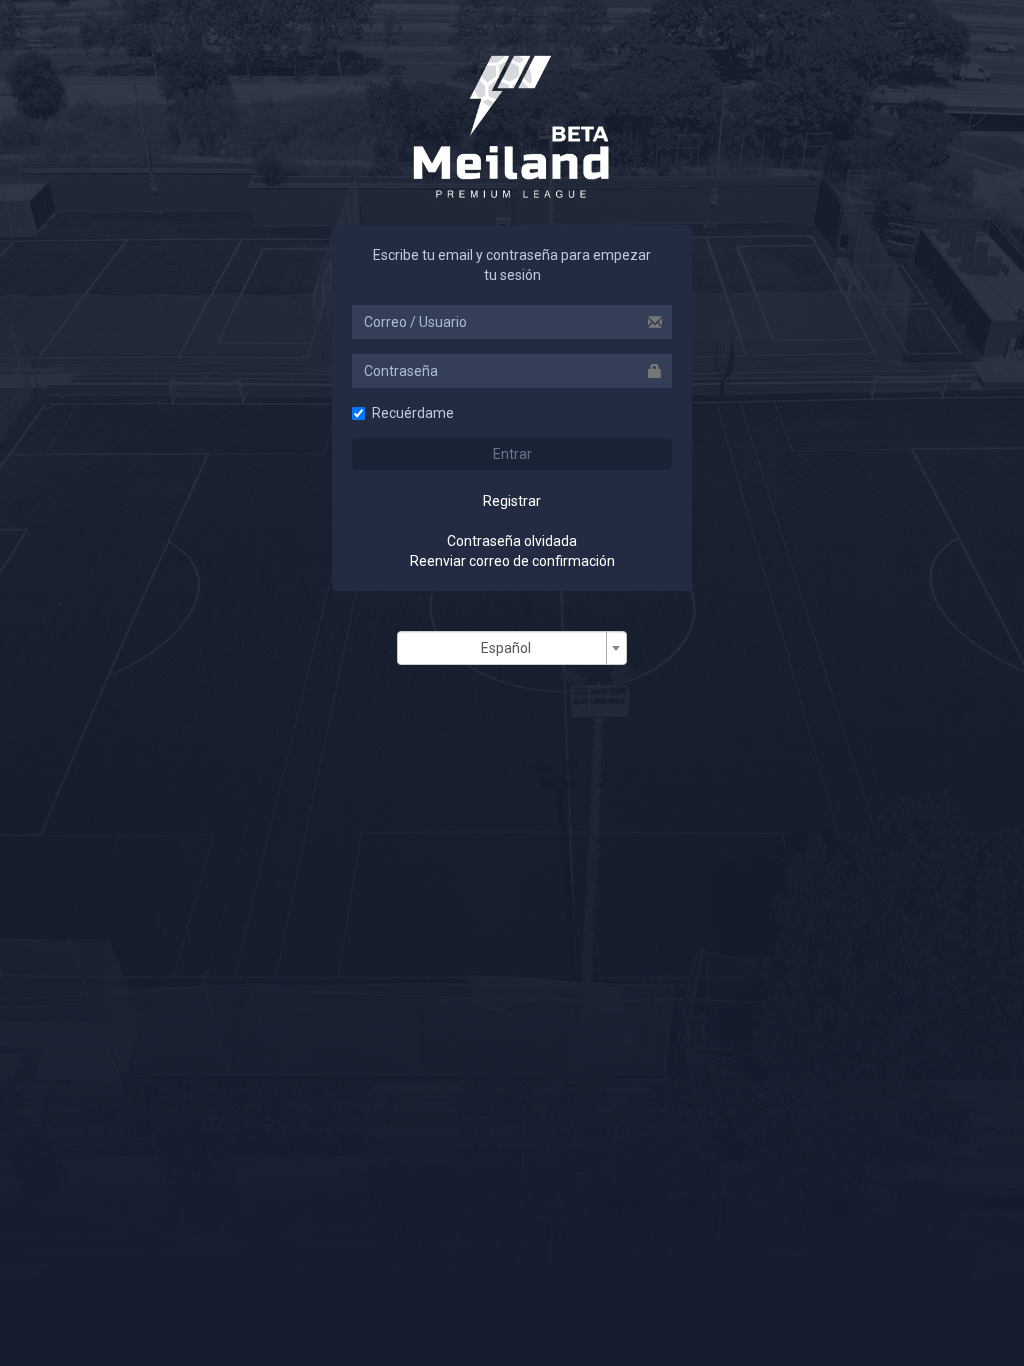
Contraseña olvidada (512, 541)
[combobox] (512, 648)
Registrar (512, 501)
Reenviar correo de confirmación (512, 561)
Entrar (512, 454)
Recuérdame (413, 413)
